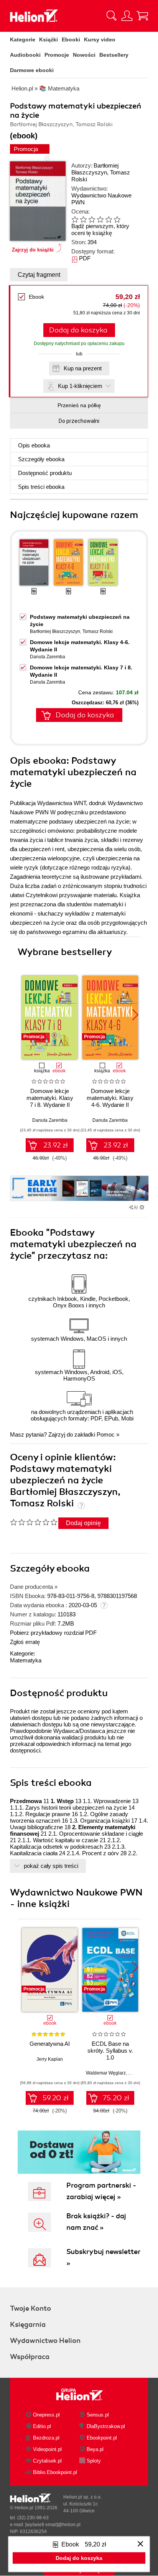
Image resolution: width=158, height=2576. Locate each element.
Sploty (94, 2461)
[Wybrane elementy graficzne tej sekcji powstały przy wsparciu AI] (142, 1207)
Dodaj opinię (83, 1523)
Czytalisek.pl (47, 2461)
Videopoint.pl (47, 2449)
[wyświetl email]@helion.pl (53, 2525)
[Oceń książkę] (102, 219)
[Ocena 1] (75, 219)
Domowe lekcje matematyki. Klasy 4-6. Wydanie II (110, 1098)
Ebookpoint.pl (102, 2438)
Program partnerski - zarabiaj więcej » (101, 2191)
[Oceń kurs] (34, 1522)
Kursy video (100, 39)
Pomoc (106, 1434)
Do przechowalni (79, 421)
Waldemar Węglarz (106, 2073)
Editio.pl (42, 2426)
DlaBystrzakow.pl (106, 2426)
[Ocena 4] (100, 219)
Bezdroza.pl (46, 2438)
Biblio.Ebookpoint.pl (55, 2472)
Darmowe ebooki (32, 70)
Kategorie (23, 39)
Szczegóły (41, 459)
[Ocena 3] (92, 219)
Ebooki (71, 39)
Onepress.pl (46, 2415)
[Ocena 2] (83, 219)
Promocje (57, 55)
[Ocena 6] (117, 219)
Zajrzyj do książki (33, 250)
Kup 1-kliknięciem (80, 386)
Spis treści (41, 487)
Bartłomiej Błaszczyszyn (95, 169)
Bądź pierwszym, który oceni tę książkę (100, 229)
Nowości (84, 55)
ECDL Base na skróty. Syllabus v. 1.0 (110, 2051)
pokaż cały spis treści (51, 1866)
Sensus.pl (98, 2415)
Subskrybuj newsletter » (103, 2257)
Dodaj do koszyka (78, 330)
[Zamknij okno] (140, 2544)
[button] (135, 1015)
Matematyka (26, 1660)
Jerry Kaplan (50, 2059)
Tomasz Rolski (98, 631)
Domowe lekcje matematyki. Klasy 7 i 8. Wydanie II (50, 1098)
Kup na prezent (83, 368)
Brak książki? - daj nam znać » (96, 2222)
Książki (49, 39)
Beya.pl (95, 2449)
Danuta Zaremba (48, 657)
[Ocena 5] (109, 219)
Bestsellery (114, 55)
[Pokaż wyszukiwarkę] (112, 16)
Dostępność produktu (45, 473)
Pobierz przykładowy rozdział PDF (53, 1633)
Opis (34, 445)
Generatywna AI (50, 2044)
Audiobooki (25, 55)
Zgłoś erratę (25, 1642)
